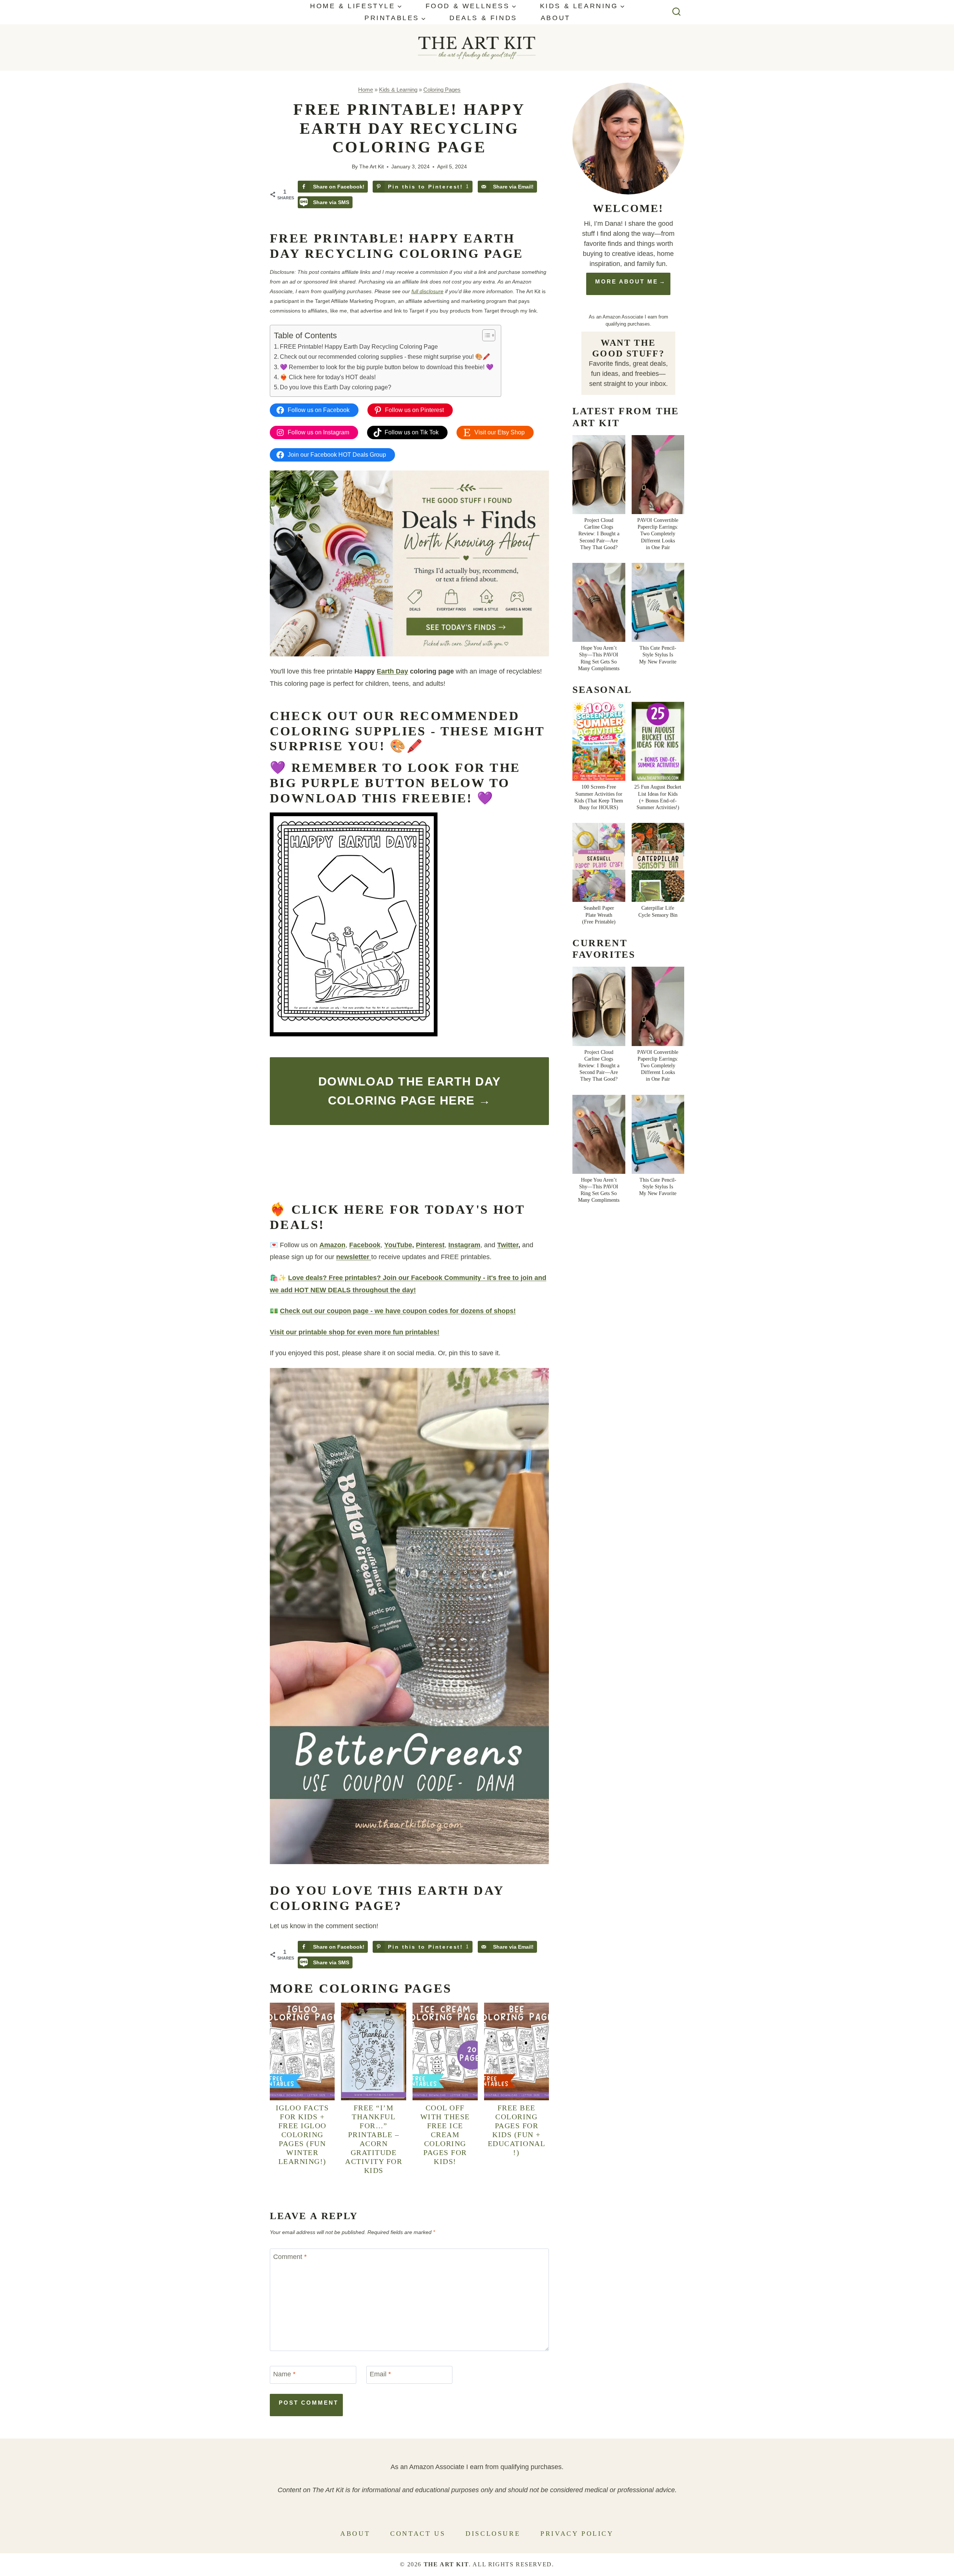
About (556, 18)
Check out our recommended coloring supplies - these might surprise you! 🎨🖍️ (385, 357)
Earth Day (392, 671)
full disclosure (427, 291)
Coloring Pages (442, 90)
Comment (290, 2257)
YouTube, (399, 1245)
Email (380, 2374)
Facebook (365, 1245)
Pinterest (430, 1245)
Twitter (508, 1245)
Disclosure (493, 2534)
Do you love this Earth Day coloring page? (336, 387)
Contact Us (418, 2534)
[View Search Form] (677, 12)
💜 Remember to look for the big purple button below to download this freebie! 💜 (387, 367)
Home (366, 90)
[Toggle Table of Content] (485, 335)
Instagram (464, 1245)
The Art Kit (372, 167)
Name (284, 2374)
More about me (627, 281)
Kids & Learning (398, 90)
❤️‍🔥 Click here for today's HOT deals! (328, 377)
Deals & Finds (483, 18)
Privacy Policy (577, 2534)
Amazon (332, 1245)
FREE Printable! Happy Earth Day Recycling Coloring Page (359, 346)
